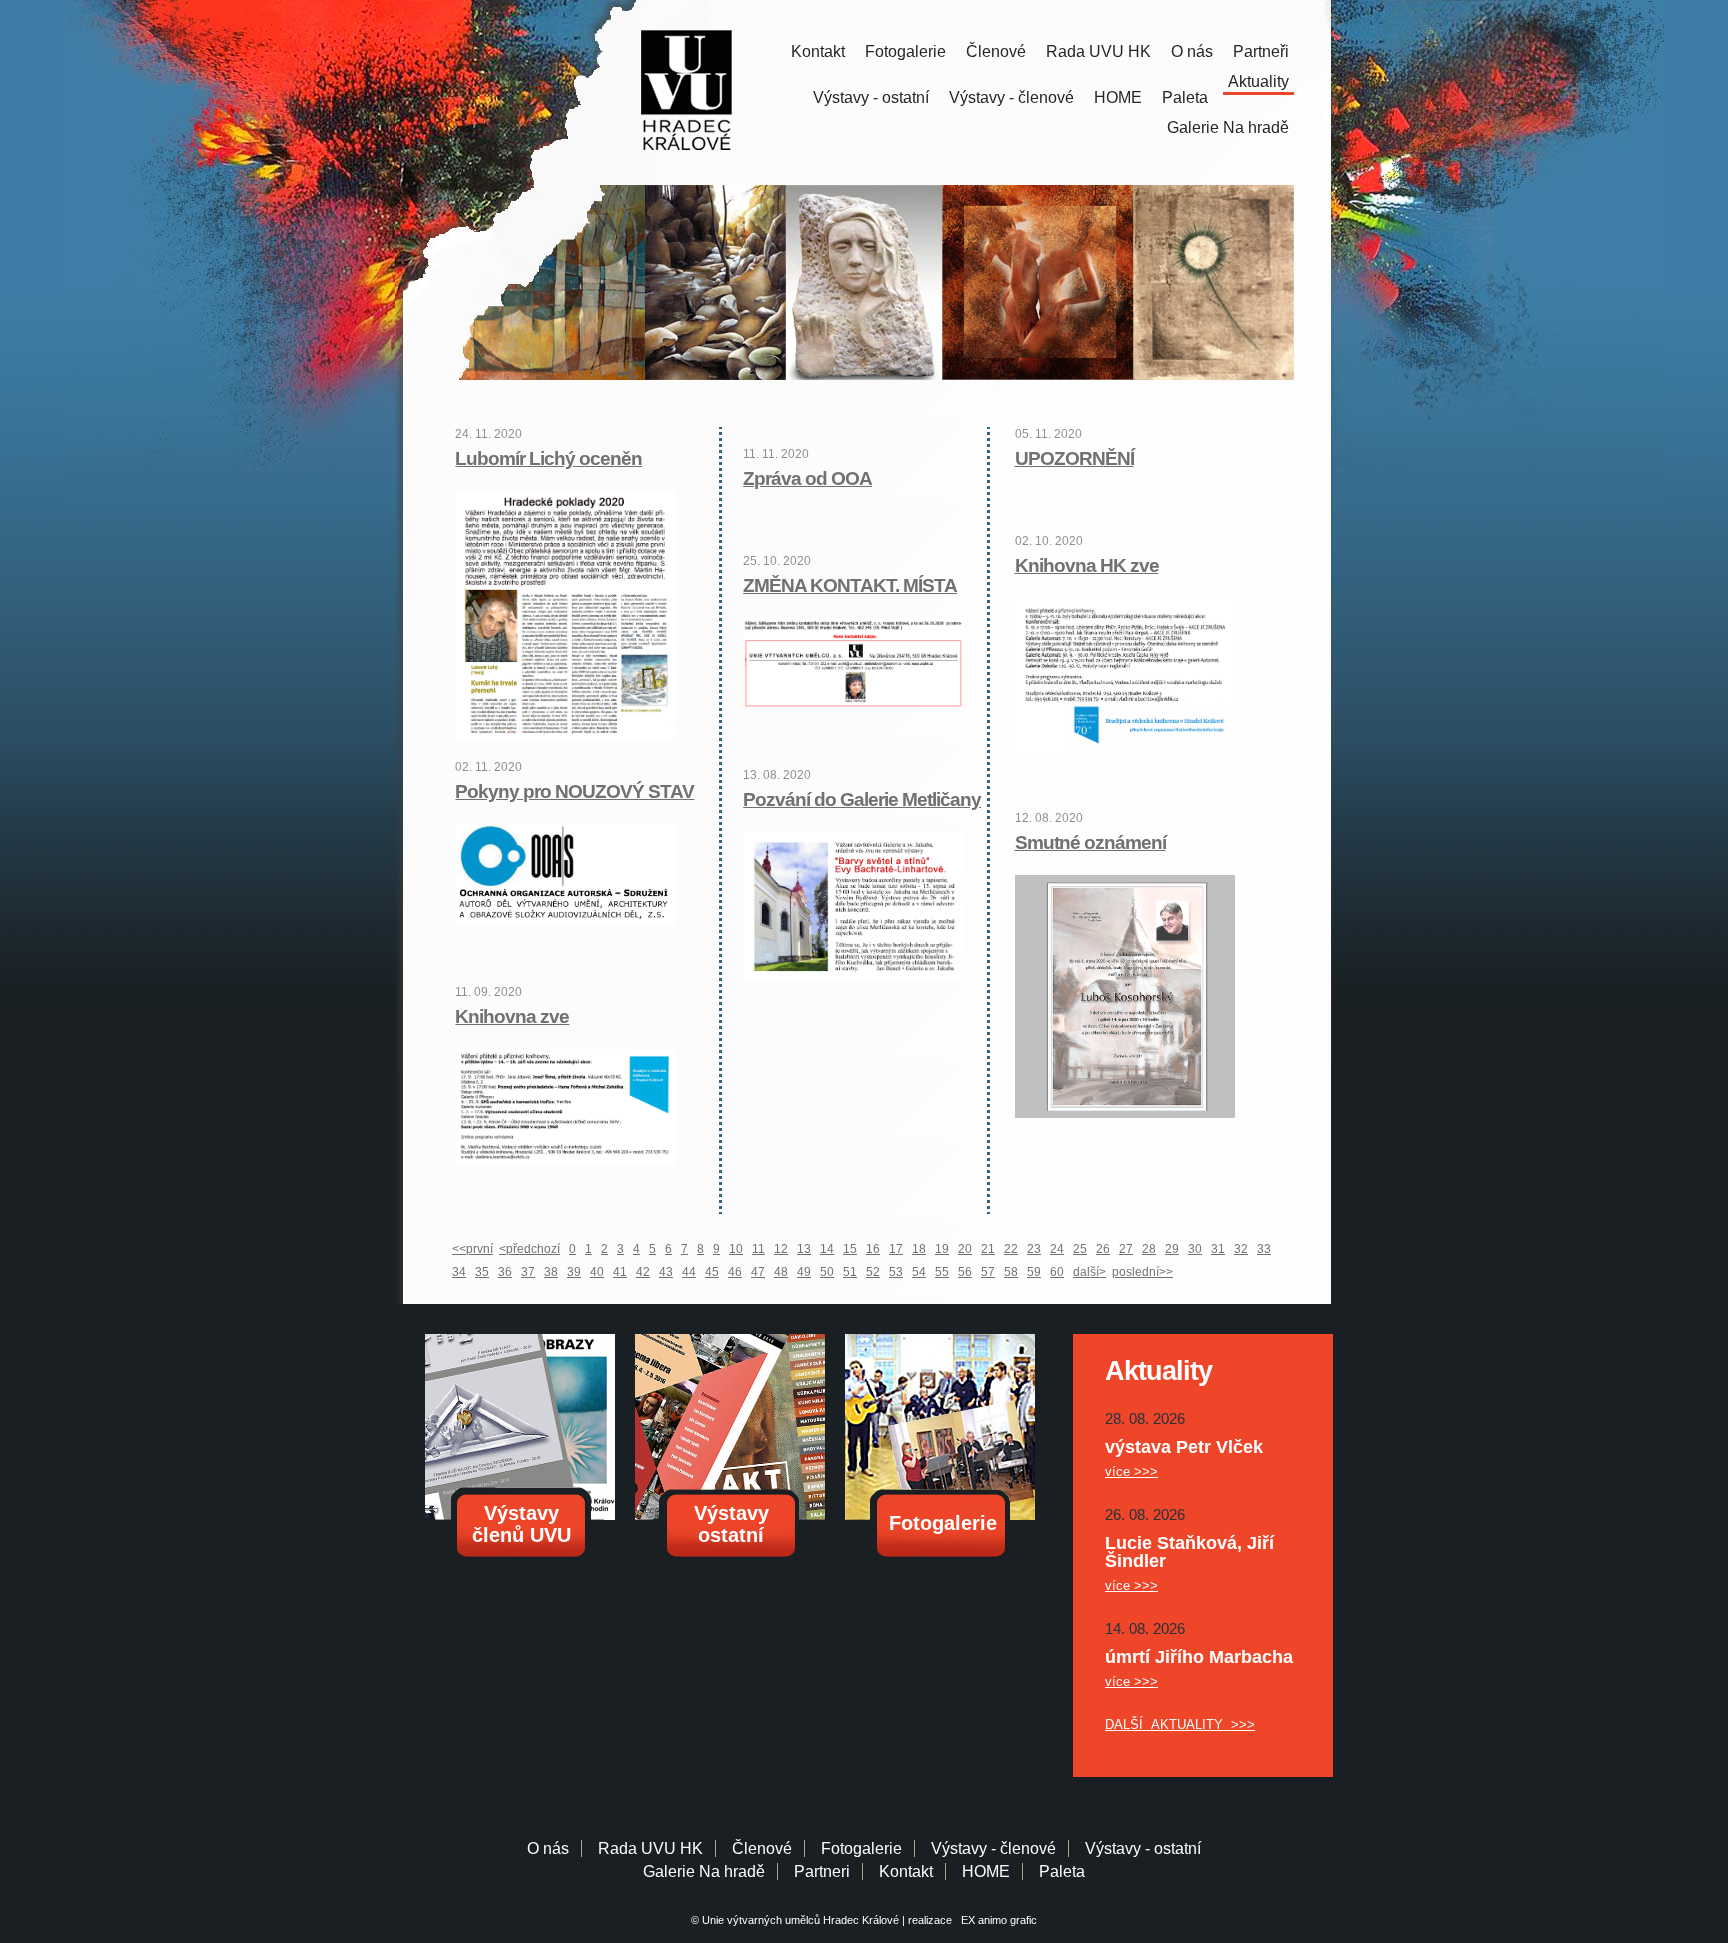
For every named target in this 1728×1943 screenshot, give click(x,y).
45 (712, 1272)
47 (758, 1272)
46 (735, 1272)
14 (827, 1249)
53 (896, 1272)
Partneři (1261, 51)
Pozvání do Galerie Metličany (862, 799)
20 (965, 1249)
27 (1126, 1249)
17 (896, 1249)
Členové (996, 51)
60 (1057, 1272)
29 (1172, 1249)
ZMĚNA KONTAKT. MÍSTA (850, 585)
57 (988, 1272)
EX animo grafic (996, 1920)
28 (1149, 1249)
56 (965, 1272)
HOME (1118, 97)
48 (781, 1272)
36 (505, 1272)
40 (597, 1272)
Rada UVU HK (1098, 51)
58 (1011, 1272)
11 (758, 1249)
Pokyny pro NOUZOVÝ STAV (574, 791)
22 (1011, 1249)
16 (873, 1249)
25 (1080, 1249)
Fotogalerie (905, 51)
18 (919, 1249)
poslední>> (1142, 1272)
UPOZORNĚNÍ (1074, 458)
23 (1034, 1249)
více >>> (1131, 1471)
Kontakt (818, 51)
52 (873, 1272)
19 (942, 1249)
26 (1103, 1249)
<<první (472, 1249)
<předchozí (529, 1249)
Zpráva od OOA (807, 478)
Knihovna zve (512, 1016)
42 (643, 1272)
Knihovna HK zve (1087, 565)
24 (1057, 1249)
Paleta (1185, 97)
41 (620, 1272)
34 (459, 1272)
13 (804, 1249)
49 (804, 1272)
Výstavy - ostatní (871, 97)
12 (781, 1249)
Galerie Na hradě (704, 1871)
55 (942, 1272)
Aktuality (1258, 81)
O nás (1192, 51)
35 (482, 1272)
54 (919, 1272)
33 (1264, 1249)
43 (666, 1272)
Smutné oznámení (1090, 842)
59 (1034, 1272)
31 (1218, 1249)
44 (689, 1272)
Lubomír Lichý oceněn (548, 458)
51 (850, 1272)
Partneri (822, 1871)
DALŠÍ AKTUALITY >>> (1180, 1724)
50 (827, 1272)
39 (574, 1272)
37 (528, 1272)
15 (850, 1249)
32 (1241, 1249)
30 (1195, 1249)
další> (1089, 1272)
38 (551, 1272)
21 (988, 1249)
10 (736, 1249)
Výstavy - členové (1011, 97)
